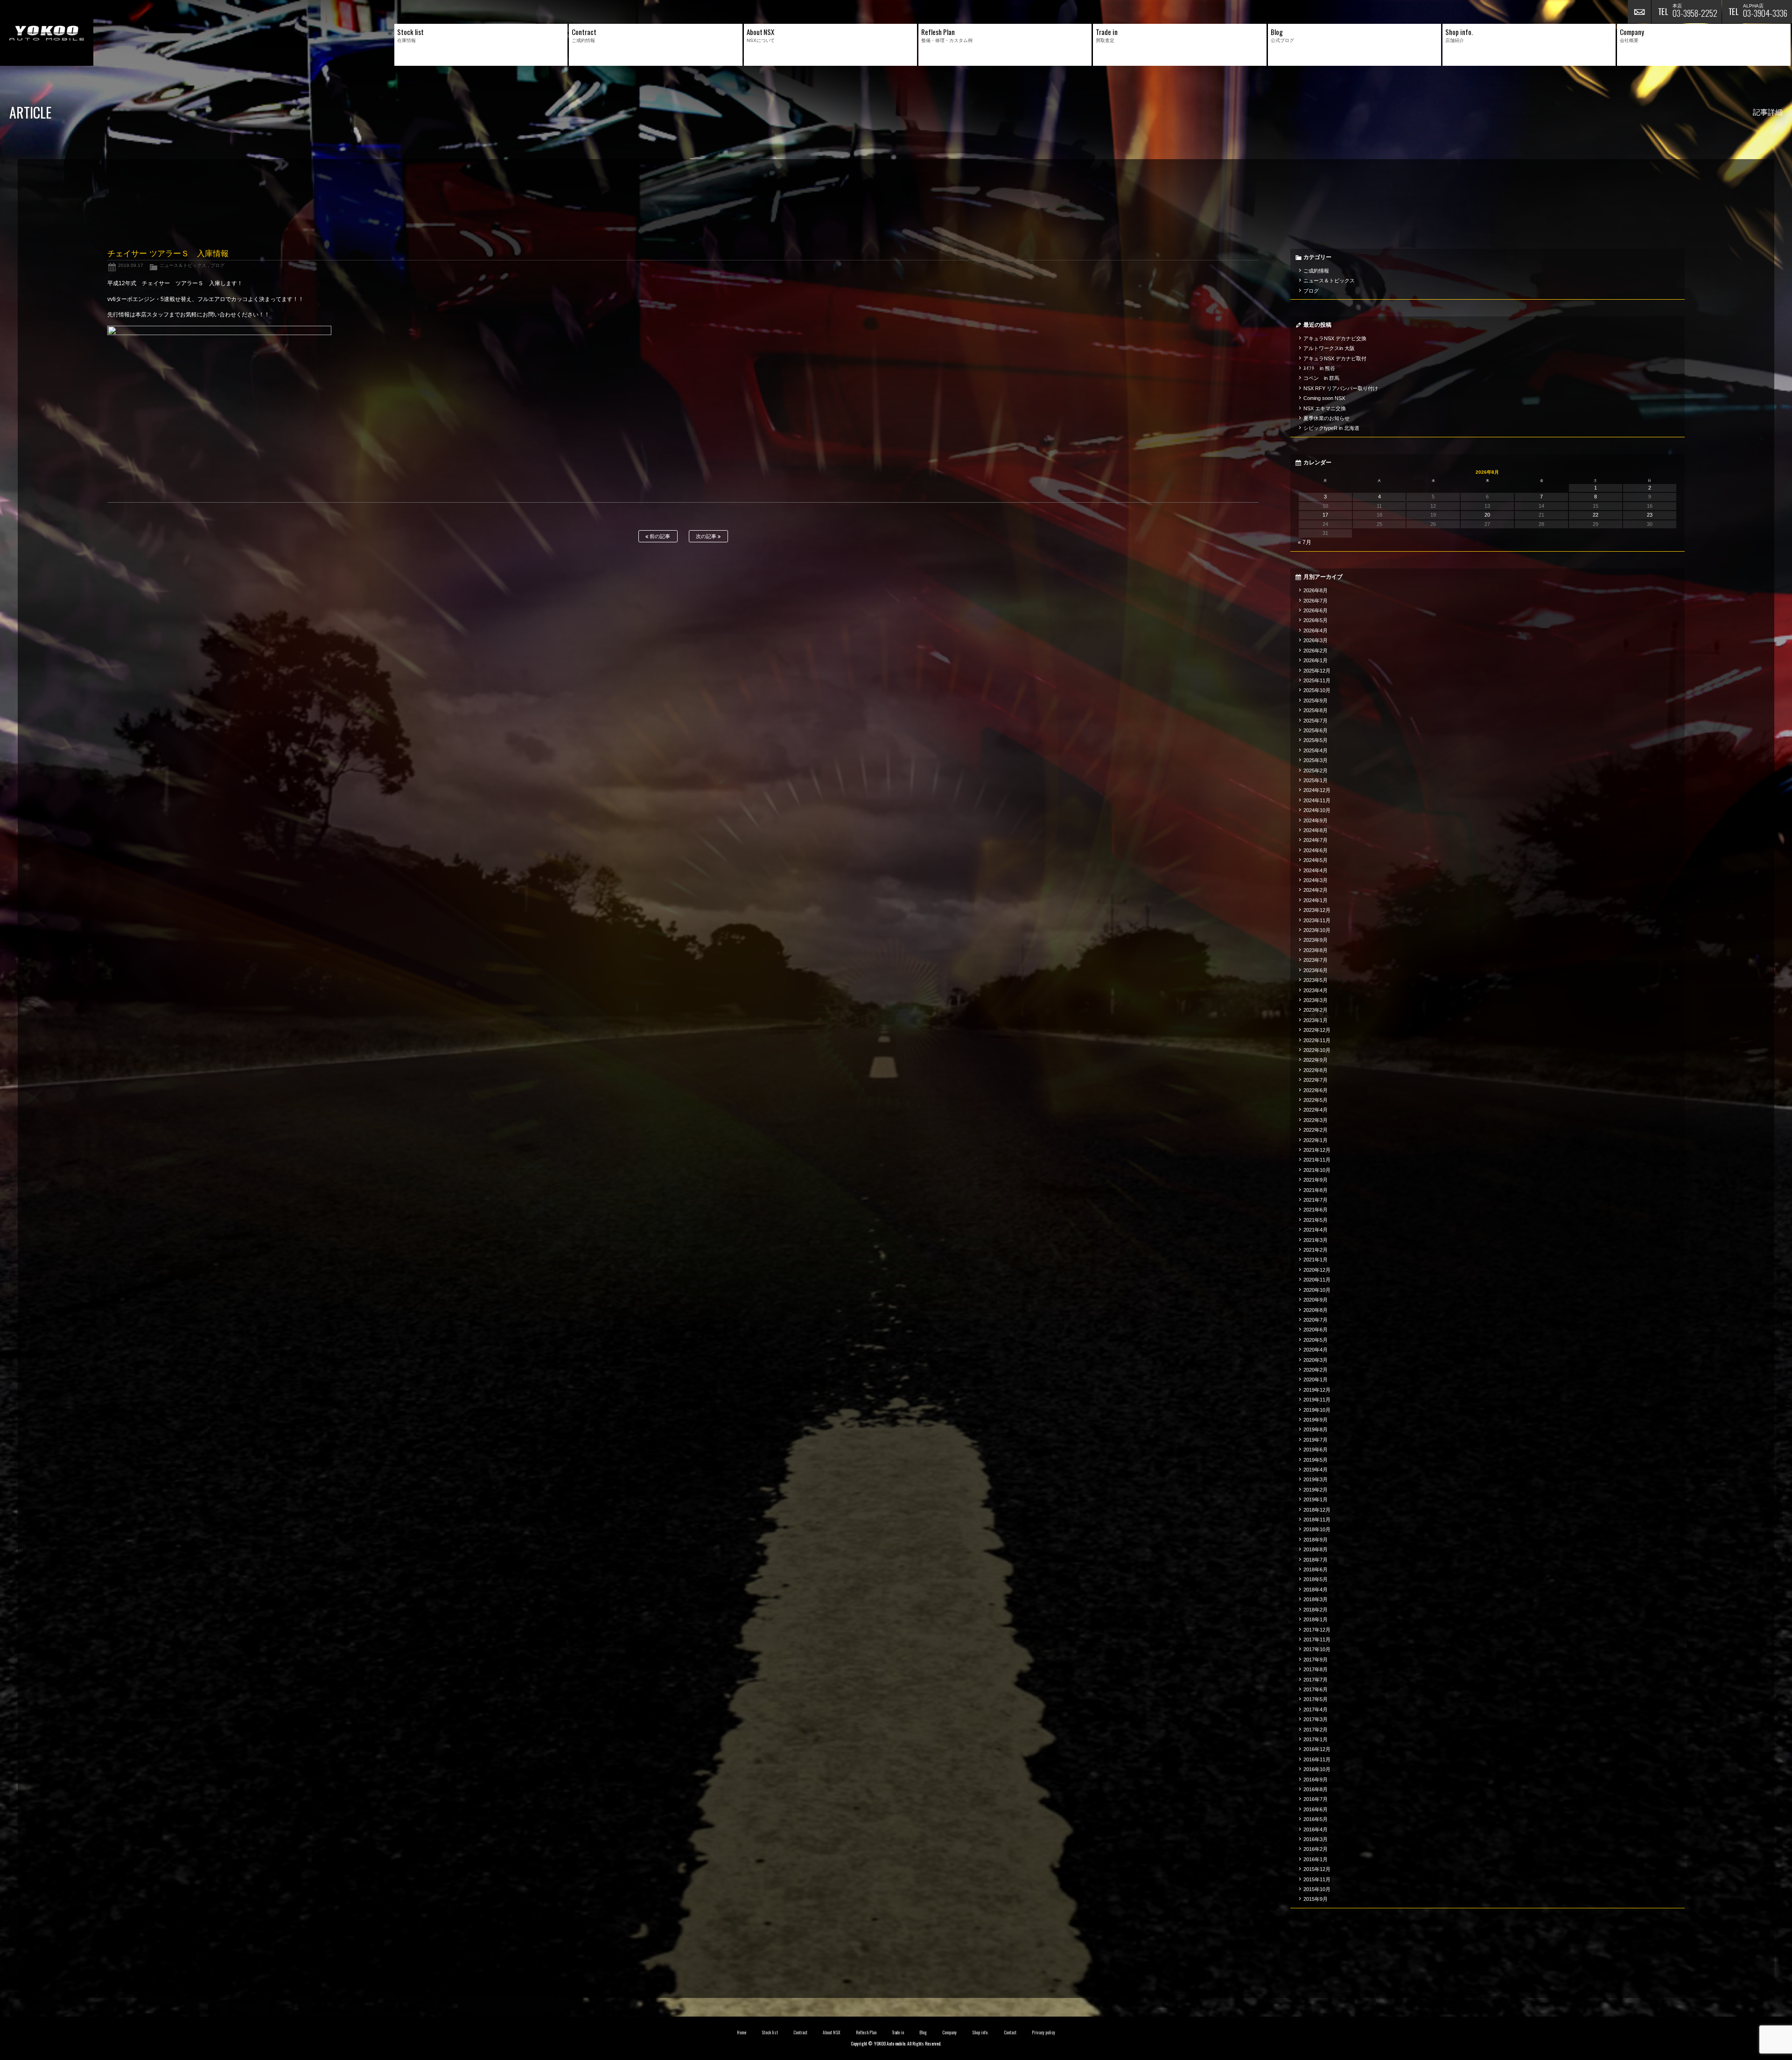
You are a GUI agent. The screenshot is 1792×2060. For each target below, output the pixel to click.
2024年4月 (1316, 870)
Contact (1010, 2032)
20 (1487, 515)
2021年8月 (1316, 1190)
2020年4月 (1316, 1350)
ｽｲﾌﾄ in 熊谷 (1319, 368)
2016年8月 (1316, 1789)
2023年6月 (1316, 970)
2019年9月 (1316, 1420)
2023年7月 (1316, 960)
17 (1325, 515)
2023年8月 (1316, 950)
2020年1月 (1316, 1380)
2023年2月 (1316, 1010)
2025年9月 (1316, 701)
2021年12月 (1317, 1150)
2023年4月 (1316, 990)
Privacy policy (1043, 2032)
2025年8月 (1316, 710)
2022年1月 (1316, 1140)
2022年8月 (1316, 1070)
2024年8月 (1316, 830)
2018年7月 (1316, 1560)
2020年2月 (1316, 1370)
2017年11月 (1317, 1640)
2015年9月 (1316, 1899)
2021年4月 (1316, 1230)
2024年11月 (1317, 800)
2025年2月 (1316, 771)
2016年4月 (1316, 1829)
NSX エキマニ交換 (1325, 408)
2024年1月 (1316, 900)
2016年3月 (1316, 1839)
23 (1650, 515)
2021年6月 (1316, 1210)
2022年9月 (1316, 1060)
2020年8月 (1316, 1310)
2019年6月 (1316, 1450)
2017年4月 (1316, 1710)
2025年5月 (1316, 740)
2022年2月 (1316, 1130)
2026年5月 (1316, 620)
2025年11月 (1317, 680)
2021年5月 (1316, 1220)
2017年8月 (1316, 1669)
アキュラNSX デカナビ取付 (1335, 358)
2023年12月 (1317, 910)
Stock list (770, 2032)
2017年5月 (1316, 1699)
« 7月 (1305, 542)
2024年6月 (1316, 850)
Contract (800, 2032)
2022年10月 (1317, 1050)
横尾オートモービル (47, 33)
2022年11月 (1317, 1040)
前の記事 (659, 536)
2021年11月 (1317, 1160)
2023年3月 (1316, 1000)
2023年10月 (1317, 930)
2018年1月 (1316, 1619)
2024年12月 (1317, 790)
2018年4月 (1316, 1590)
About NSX (832, 2032)
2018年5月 (1316, 1579)
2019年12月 (1317, 1390)
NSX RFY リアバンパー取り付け (1341, 388)
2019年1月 (1316, 1499)
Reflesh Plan (866, 2032)
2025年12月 (1317, 671)
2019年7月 (1316, 1440)
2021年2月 (1316, 1250)
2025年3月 (1316, 760)
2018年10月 (1317, 1529)
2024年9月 (1316, 820)
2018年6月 (1316, 1570)
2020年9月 (1316, 1300)
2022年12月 (1317, 1030)
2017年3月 (1316, 1719)
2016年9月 (1316, 1780)
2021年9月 (1316, 1180)
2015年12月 (1317, 1869)
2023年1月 (1316, 1020)
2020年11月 (1317, 1280)
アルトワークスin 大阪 (1329, 348)
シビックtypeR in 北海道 (1331, 428)
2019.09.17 (131, 265)
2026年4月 (1316, 631)
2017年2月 (1316, 1730)
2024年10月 (1317, 810)
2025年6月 (1316, 730)
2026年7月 (1316, 601)
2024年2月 (1316, 890)
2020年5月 (1316, 1340)
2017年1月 (1316, 1739)
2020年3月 (1316, 1360)
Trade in (898, 2032)
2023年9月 (1316, 940)
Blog (923, 2032)
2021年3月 (1316, 1240)
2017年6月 (1316, 1689)
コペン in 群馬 (1321, 378)
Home (742, 2032)
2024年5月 (1316, 860)
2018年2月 (1316, 1610)
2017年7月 (1316, 1680)
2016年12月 (1317, 1749)
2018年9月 (1316, 1540)
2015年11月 (1317, 1879)
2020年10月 (1317, 1290)
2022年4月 (1316, 1110)
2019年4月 (1316, 1470)
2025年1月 (1316, 780)
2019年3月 (1316, 1479)
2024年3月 (1316, 880)
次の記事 (707, 536)
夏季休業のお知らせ (1326, 418)
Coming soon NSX (1324, 398)
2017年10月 (1317, 1649)
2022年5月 (1316, 1100)
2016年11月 (1317, 1759)
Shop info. (980, 2032)
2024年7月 (1316, 840)
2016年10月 (1317, 1769)
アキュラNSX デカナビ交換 (1335, 338)
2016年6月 (1316, 1809)
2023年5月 (1316, 980)
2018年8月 (1316, 1549)
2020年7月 (1316, 1320)
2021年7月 (1316, 1200)
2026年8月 (1316, 590)
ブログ (217, 265)
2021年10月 (1317, 1170)
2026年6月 (1316, 610)
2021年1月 (1316, 1260)
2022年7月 (1316, 1080)
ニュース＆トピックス (183, 265)
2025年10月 (1317, 690)
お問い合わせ (1639, 12)
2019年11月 (1317, 1400)
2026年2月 (1316, 651)
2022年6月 (1316, 1090)
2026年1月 (1316, 660)
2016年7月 (1316, 1799)
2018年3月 (1316, 1599)
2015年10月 (1317, 1889)
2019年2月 (1316, 1490)
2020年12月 (1317, 1270)
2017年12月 (1317, 1630)
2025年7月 (1316, 721)
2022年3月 (1316, 1120)
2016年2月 (1316, 1849)
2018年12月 (1317, 1510)
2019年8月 (1316, 1429)
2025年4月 (1316, 750)
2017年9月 (1316, 1660)
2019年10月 (1317, 1410)
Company (949, 2032)
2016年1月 (1316, 1859)
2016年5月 (1316, 1819)
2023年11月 (1317, 920)
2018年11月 (1317, 1520)
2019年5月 (1316, 1460)
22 (1596, 515)
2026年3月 (1316, 640)
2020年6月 (1316, 1330)
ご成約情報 (1316, 271)
